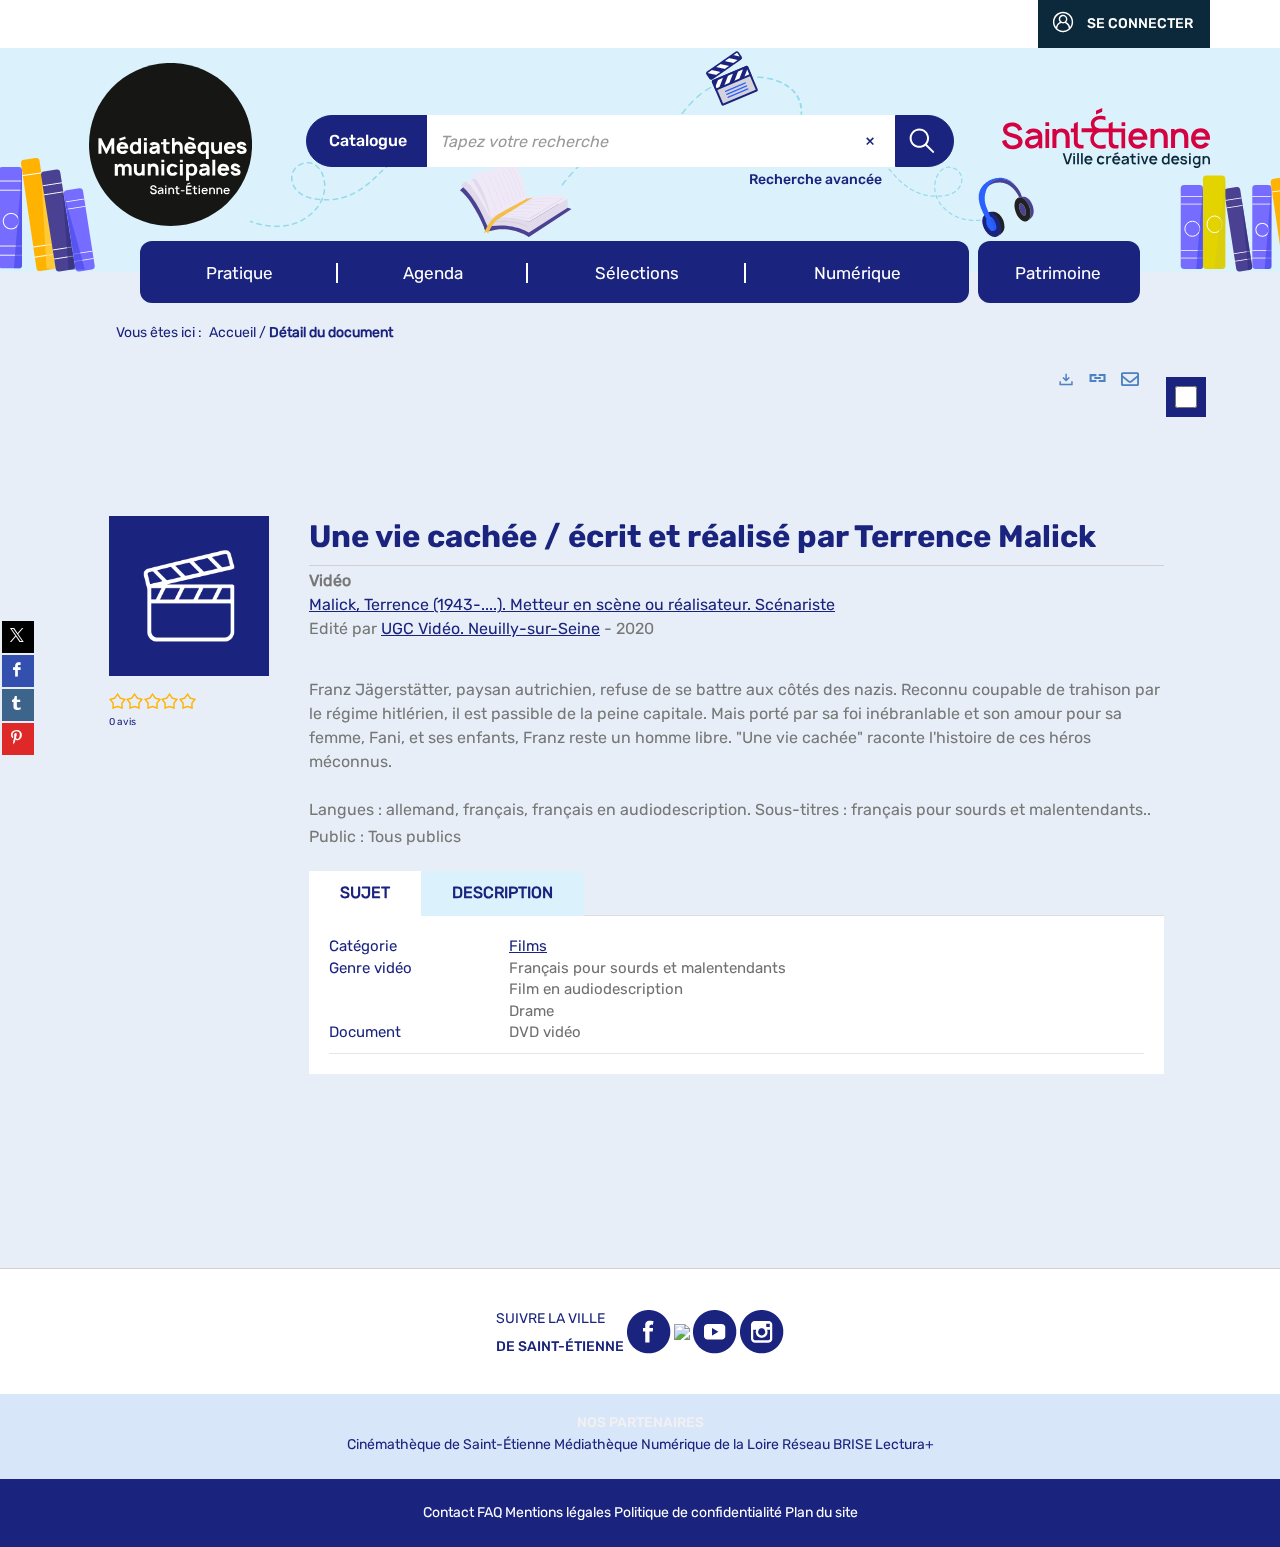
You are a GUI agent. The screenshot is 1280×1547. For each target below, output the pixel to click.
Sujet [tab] (365, 892)
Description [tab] (502, 892)
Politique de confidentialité (698, 1512)
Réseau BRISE (827, 1444)
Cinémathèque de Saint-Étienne (449, 1444)
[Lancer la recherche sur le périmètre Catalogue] (924, 141)
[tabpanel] (640, 810)
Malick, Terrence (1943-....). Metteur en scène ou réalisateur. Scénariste (572, 604)
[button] (239, 272)
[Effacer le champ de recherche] (872, 141)
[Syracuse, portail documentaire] (170, 144)
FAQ (489, 1512)
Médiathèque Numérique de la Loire (666, 1444)
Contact (448, 1512)
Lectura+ (904, 1444)
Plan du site (821, 1512)
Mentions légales (558, 1512)
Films (528, 946)
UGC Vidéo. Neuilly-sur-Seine (490, 628)
